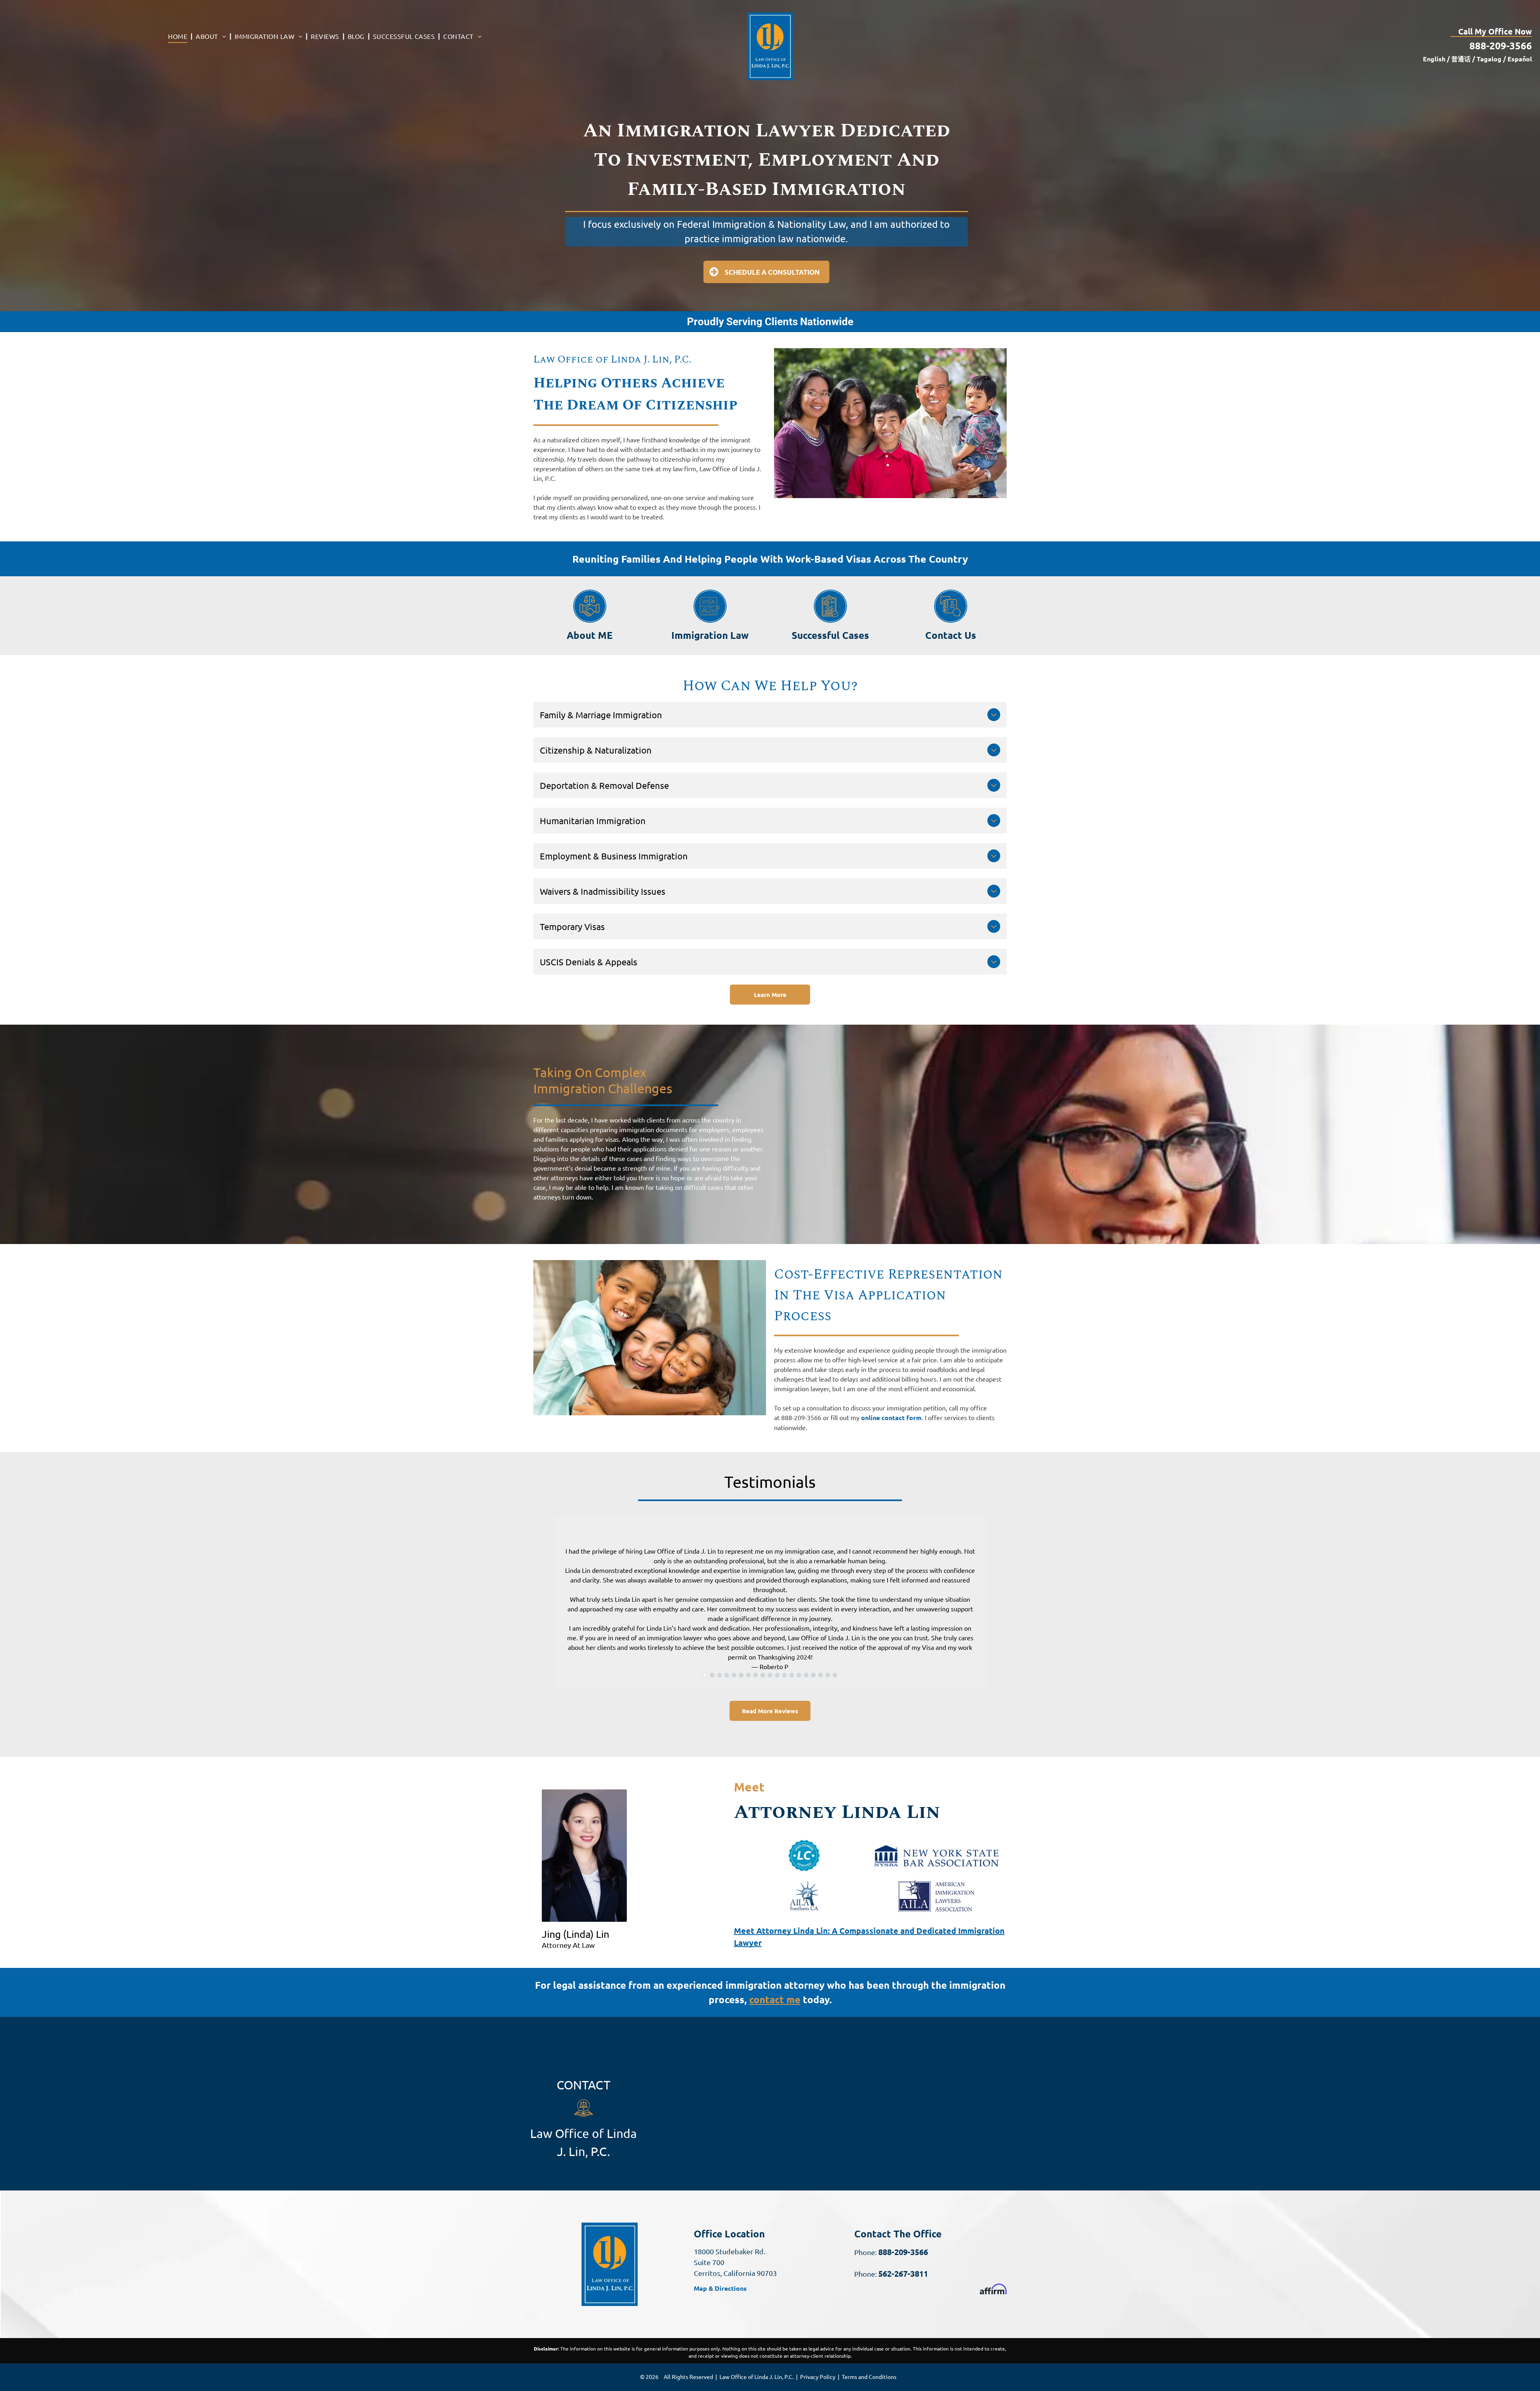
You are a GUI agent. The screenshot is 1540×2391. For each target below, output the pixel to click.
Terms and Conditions (869, 2377)
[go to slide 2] (712, 1675)
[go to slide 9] (763, 1675)
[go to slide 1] (705, 1675)
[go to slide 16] (813, 1675)
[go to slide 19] (835, 1675)
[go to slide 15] (806, 1675)
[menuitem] (179, 36)
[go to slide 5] (734, 1675)
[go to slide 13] (792, 1675)
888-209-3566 (1501, 46)
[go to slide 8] (756, 1675)
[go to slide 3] (719, 1675)
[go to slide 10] (770, 1675)
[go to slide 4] (727, 1675)
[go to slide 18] (828, 1675)
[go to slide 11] (777, 1675)
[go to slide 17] (821, 1675)
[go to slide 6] (741, 1675)
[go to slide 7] (748, 1675)
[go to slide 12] (784, 1675)
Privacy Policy (818, 2377)
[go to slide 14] (799, 1675)
